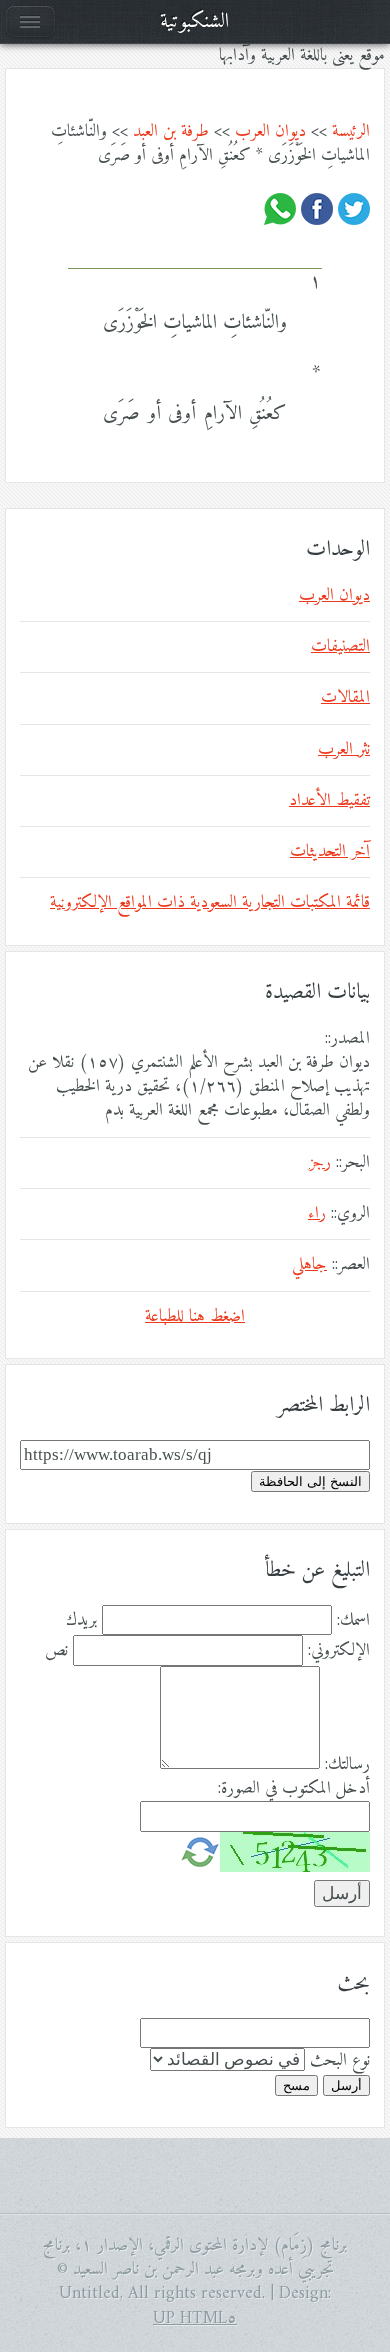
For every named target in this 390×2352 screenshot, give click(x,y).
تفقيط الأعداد (329, 801)
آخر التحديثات (330, 852)
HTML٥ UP (195, 2319)
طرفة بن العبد (171, 132)
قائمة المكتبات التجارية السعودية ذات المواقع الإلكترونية (210, 903)
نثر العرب (344, 750)
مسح (296, 2085)
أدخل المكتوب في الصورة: (294, 1789)
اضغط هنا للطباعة (195, 1317)
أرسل (346, 2085)
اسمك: (353, 1621)
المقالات (345, 698)
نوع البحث (340, 2061)
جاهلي (309, 1265)
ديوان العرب (270, 132)
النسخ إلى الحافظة (310, 1481)
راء (317, 1214)
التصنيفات (340, 647)
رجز (320, 1163)
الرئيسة (351, 132)
